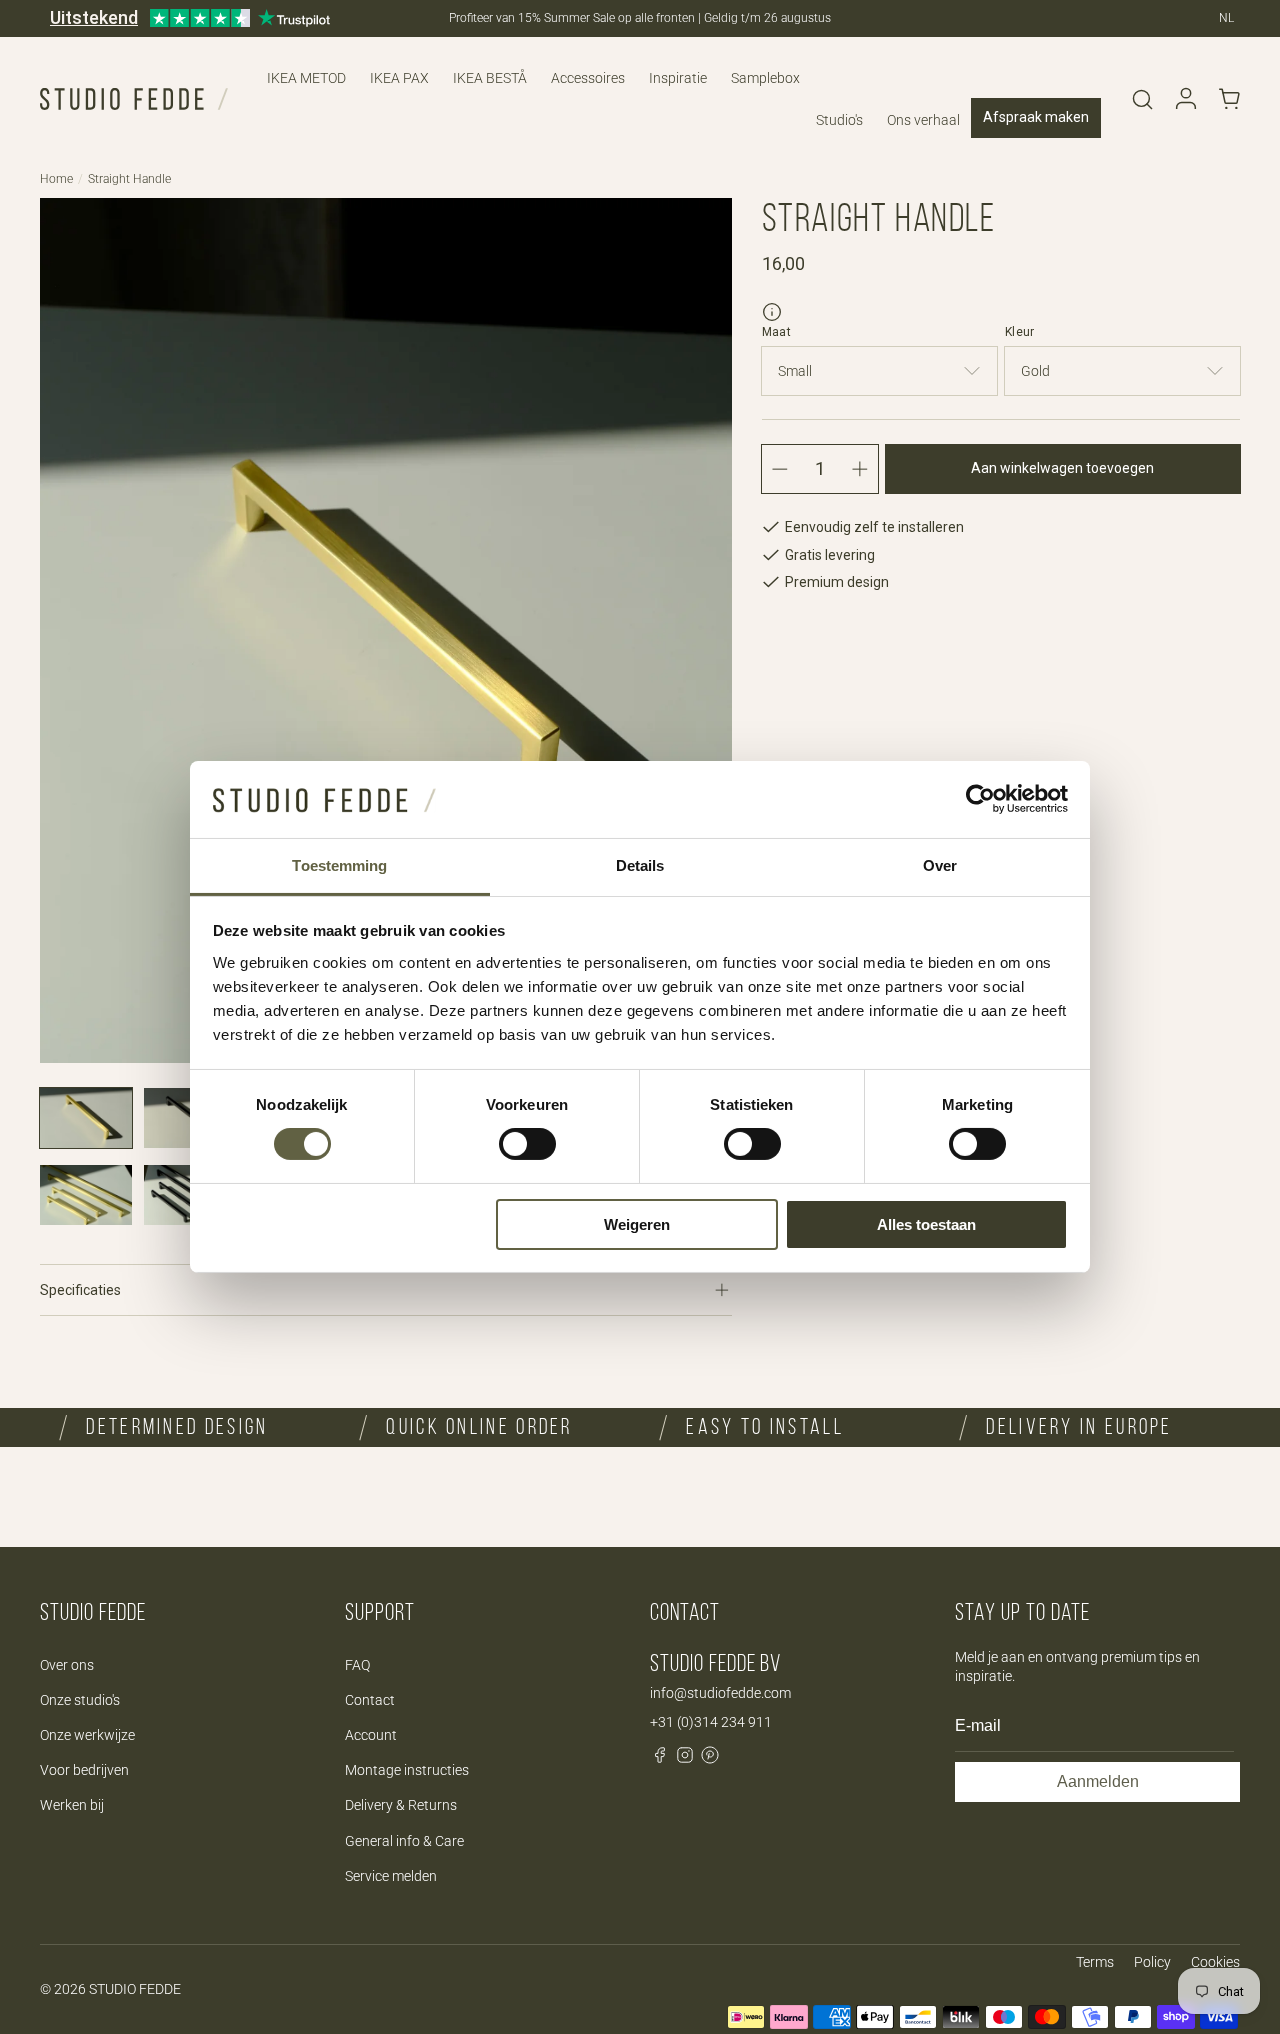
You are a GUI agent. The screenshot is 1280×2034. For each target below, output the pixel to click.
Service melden (391, 1876)
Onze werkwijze (87, 1735)
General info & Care (404, 1841)
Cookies (1215, 1962)
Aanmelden (1098, 1781)
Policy (1152, 1962)
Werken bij (72, 1805)
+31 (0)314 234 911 (711, 1722)
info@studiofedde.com (720, 1693)
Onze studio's (80, 1700)
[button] (1142, 99)
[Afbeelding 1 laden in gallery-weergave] (86, 1118)
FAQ (357, 1665)
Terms (1095, 1962)
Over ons (67, 1665)
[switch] (527, 1144)
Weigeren (637, 1224)
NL (1226, 18)
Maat (777, 332)
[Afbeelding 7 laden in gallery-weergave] (86, 1195)
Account (371, 1735)
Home (56, 179)
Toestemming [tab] (339, 865)
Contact (370, 1700)
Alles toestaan (926, 1224)
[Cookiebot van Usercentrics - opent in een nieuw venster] (980, 799)
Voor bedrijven (84, 1770)
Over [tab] (940, 865)
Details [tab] (640, 865)
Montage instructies (407, 1770)
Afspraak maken (1036, 117)
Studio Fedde (135, 1989)
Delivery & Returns (401, 1805)
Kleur (1020, 332)
